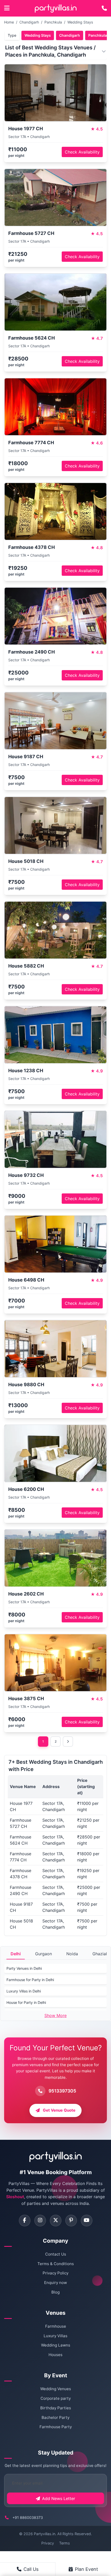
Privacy (48, 2543)
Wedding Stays (80, 22)
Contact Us (56, 2254)
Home (9, 22)
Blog (55, 2292)
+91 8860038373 (28, 2517)
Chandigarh (29, 22)
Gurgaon (43, 1954)
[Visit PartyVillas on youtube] (87, 2221)
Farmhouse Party (56, 2427)
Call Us (31, 2569)
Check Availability (82, 152)
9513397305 (62, 2091)
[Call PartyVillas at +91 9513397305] (104, 8)
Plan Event (86, 2569)
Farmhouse (56, 2326)
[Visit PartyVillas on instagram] (40, 2221)
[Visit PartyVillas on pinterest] (71, 2221)
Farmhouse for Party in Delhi (30, 1980)
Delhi (16, 1954)
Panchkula (53, 22)
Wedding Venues (56, 2389)
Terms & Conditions (56, 2264)
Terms (65, 2543)
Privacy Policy (55, 2273)
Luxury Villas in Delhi (24, 1991)
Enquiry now (55, 2283)
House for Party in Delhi (26, 2002)
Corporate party (56, 2398)
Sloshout (15, 2197)
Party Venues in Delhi (24, 1968)
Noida (72, 1954)
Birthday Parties (56, 2408)
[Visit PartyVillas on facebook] (25, 2221)
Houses (55, 2355)
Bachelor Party (55, 2417)
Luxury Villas (55, 2336)
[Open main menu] (7, 8)
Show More (55, 2015)
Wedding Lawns (56, 2345)
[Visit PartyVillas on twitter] (56, 2221)
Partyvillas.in (45, 2534)
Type (12, 35)
